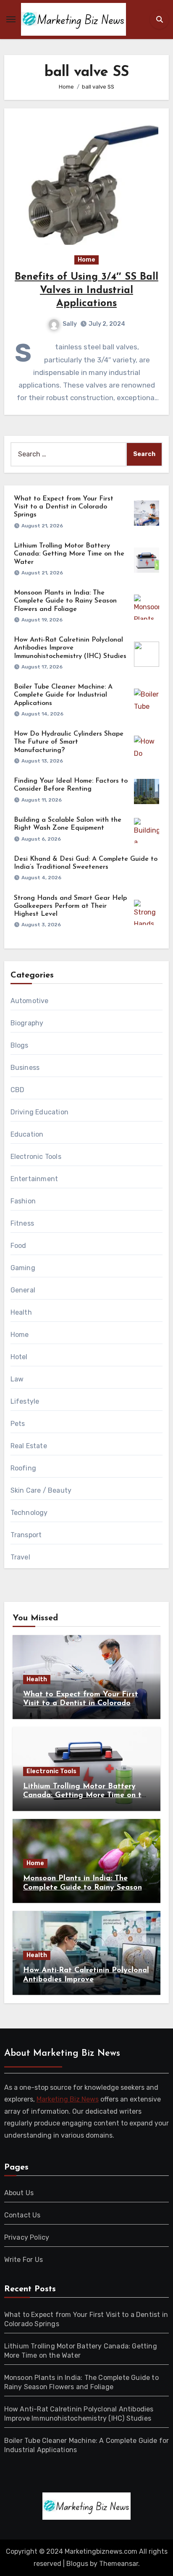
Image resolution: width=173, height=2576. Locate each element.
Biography (27, 1023)
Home (86, 260)
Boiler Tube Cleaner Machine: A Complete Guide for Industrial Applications (63, 695)
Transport (26, 1535)
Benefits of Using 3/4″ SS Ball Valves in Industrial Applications (86, 290)
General (23, 1290)
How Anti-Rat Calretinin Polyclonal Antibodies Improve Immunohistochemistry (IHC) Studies (70, 648)
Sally (70, 324)
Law (17, 1379)
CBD (18, 1090)
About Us (19, 2193)
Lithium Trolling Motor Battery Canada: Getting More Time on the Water (69, 554)
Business (25, 1068)
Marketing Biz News (68, 2100)
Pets (18, 1424)
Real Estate (29, 1446)
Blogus (77, 2564)
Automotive (30, 1001)
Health (21, 1312)
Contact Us (22, 2215)
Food (18, 1246)
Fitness (22, 1223)
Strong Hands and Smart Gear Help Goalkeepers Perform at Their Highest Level (70, 906)
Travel (20, 1557)
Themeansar (119, 2564)
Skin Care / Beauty (41, 1490)
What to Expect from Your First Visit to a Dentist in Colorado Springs (64, 507)
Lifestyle (25, 1401)
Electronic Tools (36, 1157)
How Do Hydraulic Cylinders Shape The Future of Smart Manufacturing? (69, 742)
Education (27, 1134)
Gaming (23, 1268)
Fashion (23, 1201)
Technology (29, 1513)
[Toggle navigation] (11, 19)
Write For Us (24, 2260)
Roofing (23, 1468)
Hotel (19, 1357)
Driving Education (39, 1112)
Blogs (20, 1045)
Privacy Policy (27, 2237)
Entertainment (34, 1179)
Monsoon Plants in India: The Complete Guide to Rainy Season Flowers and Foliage (65, 601)
